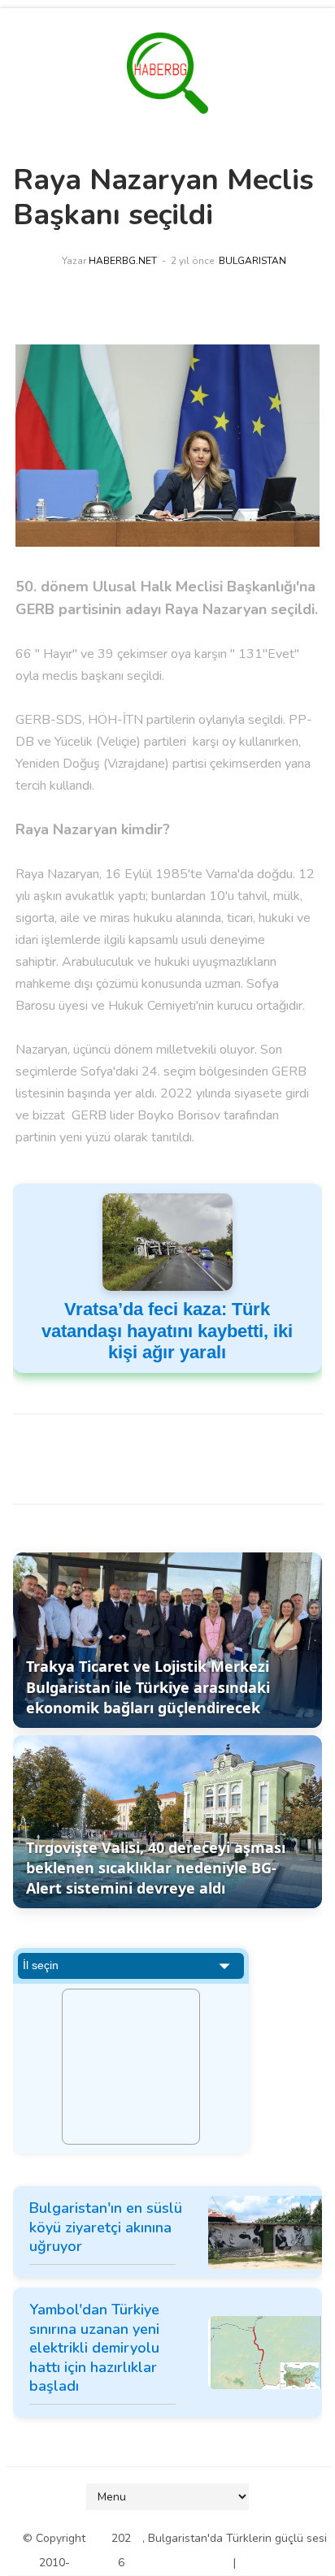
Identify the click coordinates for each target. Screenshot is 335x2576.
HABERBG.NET (123, 261)
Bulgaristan (252, 261)
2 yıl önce (192, 261)
